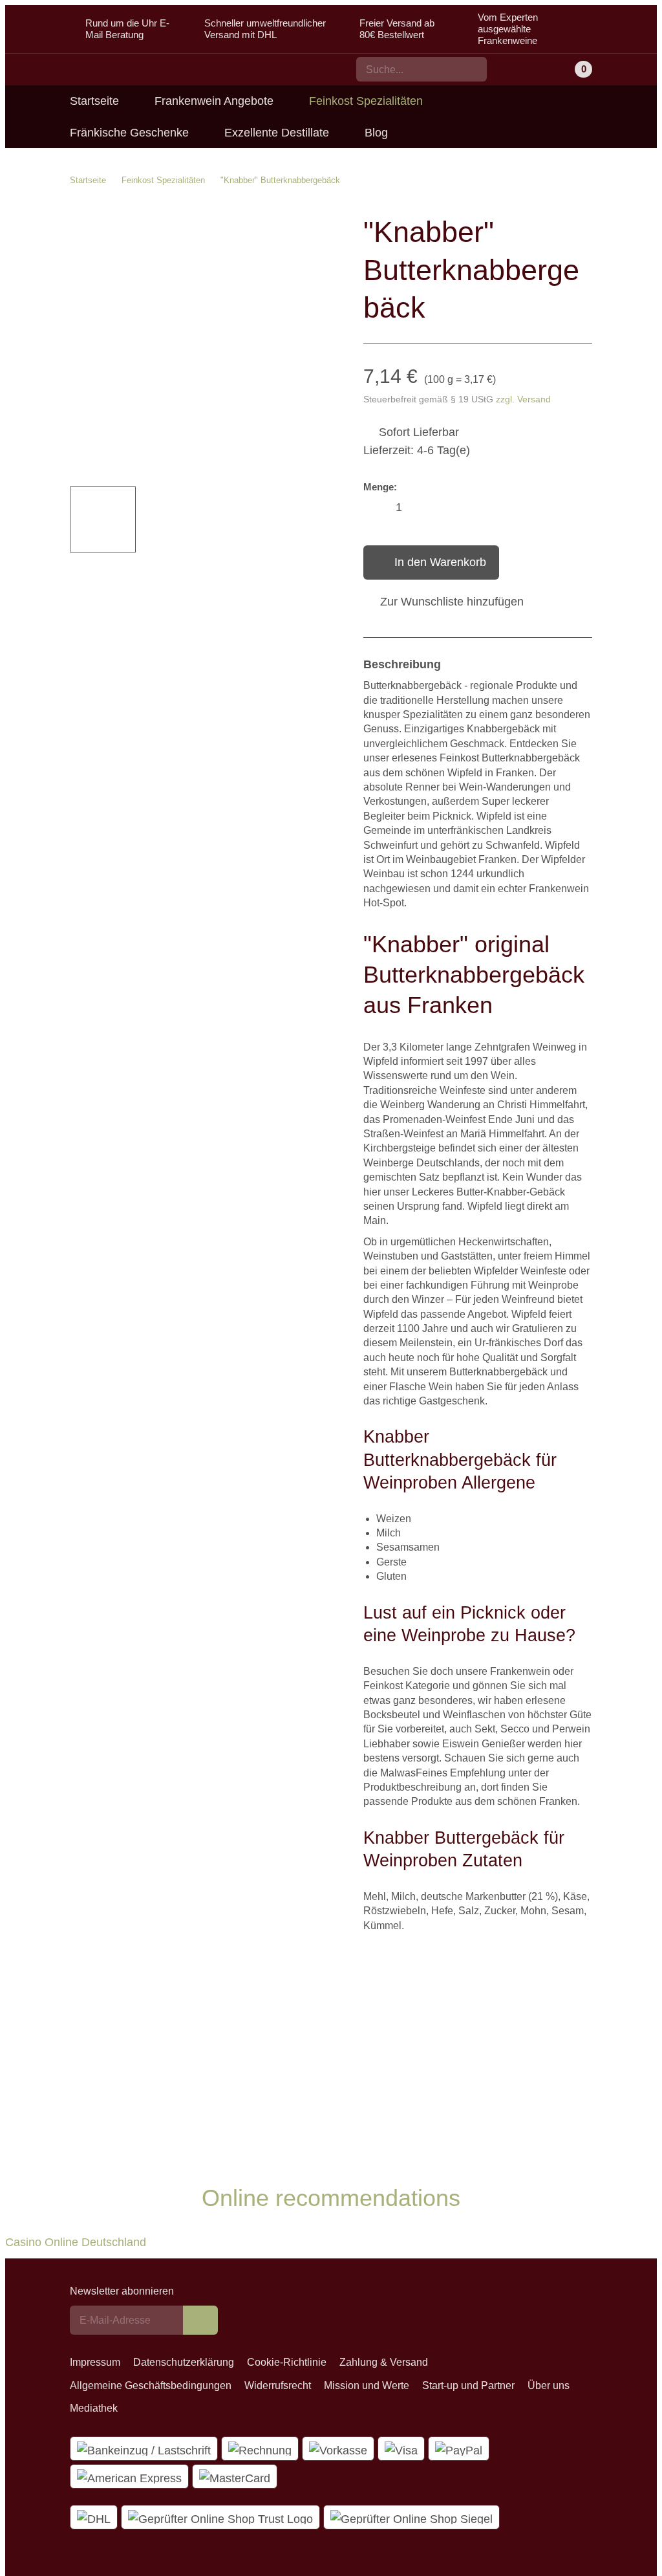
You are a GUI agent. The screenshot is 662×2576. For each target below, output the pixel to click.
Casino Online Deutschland (76, 2242)
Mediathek (94, 2408)
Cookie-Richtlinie (287, 2362)
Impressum (95, 2362)
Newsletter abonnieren (122, 2291)
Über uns (549, 2385)
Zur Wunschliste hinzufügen (452, 602)
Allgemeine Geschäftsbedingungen (151, 2385)
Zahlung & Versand (384, 2362)
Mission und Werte (367, 2385)
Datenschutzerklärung (184, 2362)
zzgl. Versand (523, 399)
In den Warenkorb (440, 562)
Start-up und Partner (468, 2385)
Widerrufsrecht (278, 2385)
